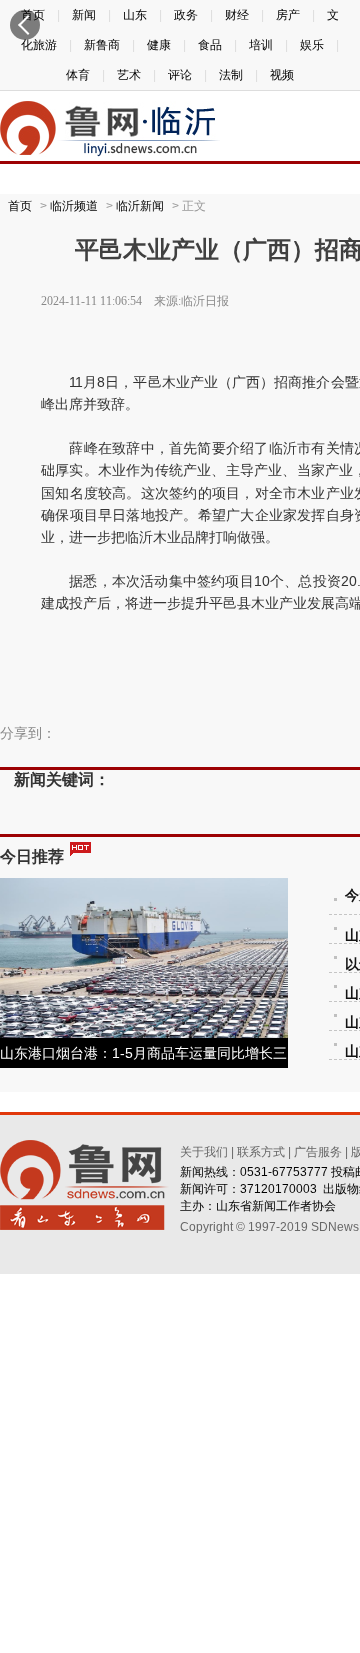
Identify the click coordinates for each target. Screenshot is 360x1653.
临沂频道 (74, 206)
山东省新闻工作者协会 (276, 1206)
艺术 (129, 75)
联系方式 (261, 1152)
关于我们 (204, 1152)
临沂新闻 (140, 206)
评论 (180, 75)
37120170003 (278, 1189)
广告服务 (318, 1152)
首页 (20, 206)
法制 (231, 75)
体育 (78, 75)
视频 (282, 75)
